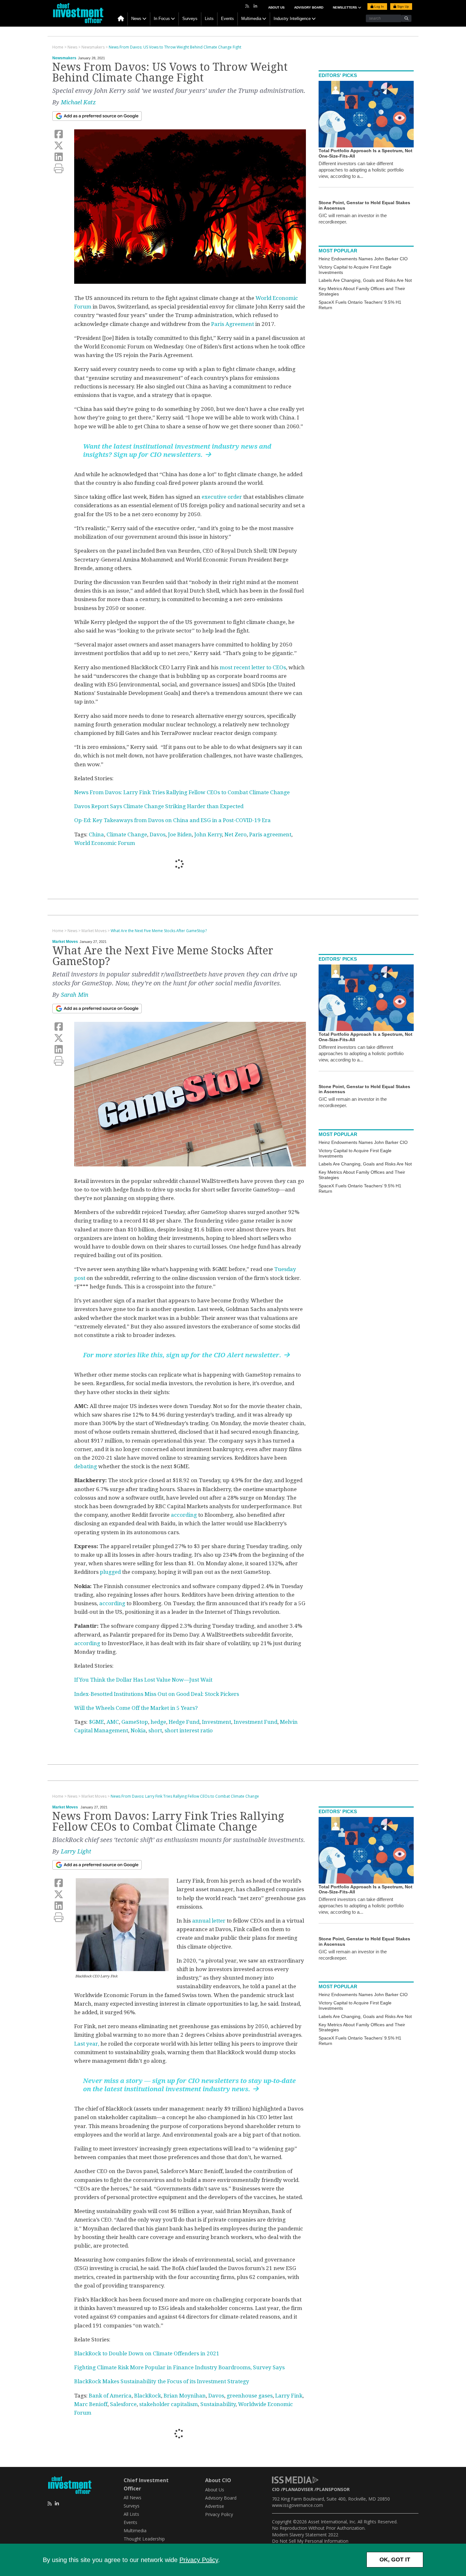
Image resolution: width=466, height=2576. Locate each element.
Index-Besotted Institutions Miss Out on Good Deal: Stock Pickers (157, 1694)
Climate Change (127, 834)
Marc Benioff (91, 2404)
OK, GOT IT (395, 2560)
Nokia (138, 1730)
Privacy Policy (199, 2560)
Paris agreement (270, 834)
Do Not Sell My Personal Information (310, 2541)
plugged (110, 1572)
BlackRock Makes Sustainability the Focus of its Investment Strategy (162, 2381)
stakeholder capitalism (168, 2404)
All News (133, 2498)
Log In (379, 6)
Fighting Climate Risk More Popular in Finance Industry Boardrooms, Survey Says (179, 2367)
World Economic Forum (105, 843)
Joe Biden (180, 834)
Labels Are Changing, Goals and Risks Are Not (365, 280)
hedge (158, 1722)
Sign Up (403, 6)
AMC (113, 1722)
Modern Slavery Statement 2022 (305, 2535)
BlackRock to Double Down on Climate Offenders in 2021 (147, 2353)
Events (227, 19)
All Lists (131, 2514)
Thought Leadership (144, 2539)
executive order (222, 497)
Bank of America (110, 2396)
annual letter (209, 1921)
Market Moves (65, 942)
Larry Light (76, 1851)
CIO (276, 2489)
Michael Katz (78, 102)
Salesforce (123, 2404)
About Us (276, 7)
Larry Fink (289, 2396)
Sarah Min (75, 995)
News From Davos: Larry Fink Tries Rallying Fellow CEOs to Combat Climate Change (182, 792)
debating (86, 1466)
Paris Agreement (233, 324)
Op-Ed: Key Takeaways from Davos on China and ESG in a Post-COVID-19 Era (172, 820)
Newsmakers (64, 58)
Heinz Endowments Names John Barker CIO (363, 259)
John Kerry (208, 834)
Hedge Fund (184, 1722)
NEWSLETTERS (345, 7)
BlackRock (148, 2396)
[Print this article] (59, 169)
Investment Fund (256, 1722)
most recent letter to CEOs (253, 667)
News (136, 19)
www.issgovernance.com (298, 2505)
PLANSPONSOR (333, 2489)
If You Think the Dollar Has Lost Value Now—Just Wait (143, 1680)
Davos (158, 834)
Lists (209, 19)
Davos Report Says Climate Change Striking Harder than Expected (159, 806)
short (155, 1730)
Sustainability (218, 2404)
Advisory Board (309, 7)
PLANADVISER (298, 2489)
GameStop (135, 1722)
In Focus (162, 19)
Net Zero (236, 834)
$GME (96, 1722)
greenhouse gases (250, 2396)
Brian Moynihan (185, 2396)
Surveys (190, 19)
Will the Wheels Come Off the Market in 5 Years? (136, 1708)
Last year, (87, 2044)
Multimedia (251, 19)
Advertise (215, 2506)
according (184, 1515)
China (96, 834)
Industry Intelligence (292, 19)
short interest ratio (189, 1730)
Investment (217, 1722)
